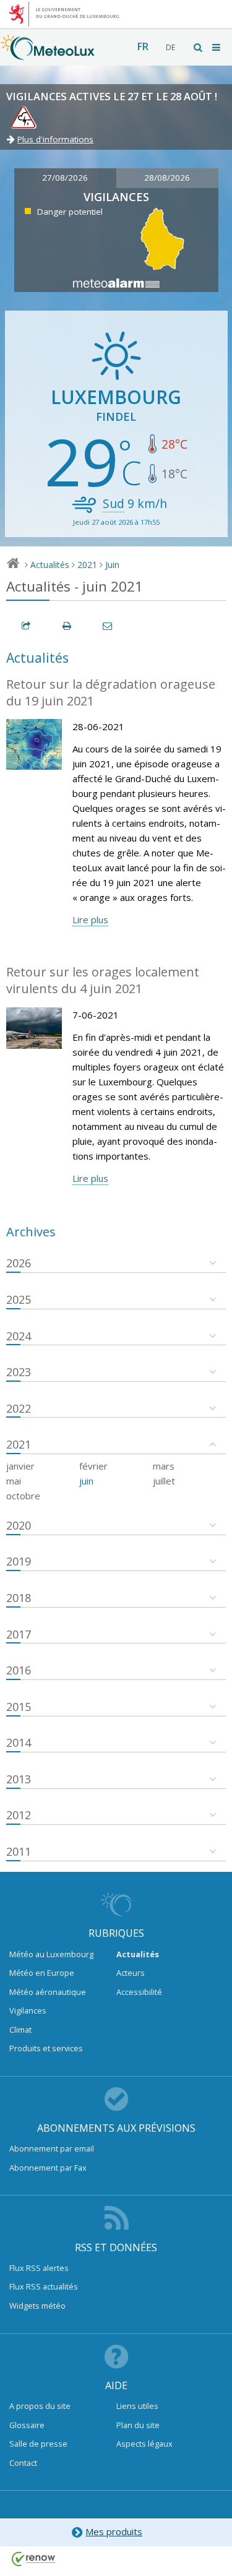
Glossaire (27, 2425)
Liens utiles (137, 2406)
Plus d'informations (55, 139)
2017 (19, 1634)
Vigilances (28, 2010)
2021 (87, 565)
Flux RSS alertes (39, 2268)
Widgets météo (37, 2306)
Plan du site (138, 2425)
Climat (20, 2030)
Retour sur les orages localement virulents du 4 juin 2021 (103, 980)
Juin (112, 565)
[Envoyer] (108, 626)
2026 (19, 1263)
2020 (19, 1525)
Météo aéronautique (48, 1992)
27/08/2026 (65, 178)
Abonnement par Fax (48, 2168)
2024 (19, 1336)
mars (164, 1466)
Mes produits (114, 2531)
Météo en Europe (42, 1973)
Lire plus (90, 920)
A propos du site (40, 2406)
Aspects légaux (144, 2444)
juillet (164, 1481)
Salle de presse (38, 2444)
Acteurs (131, 1973)
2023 (19, 1372)
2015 (19, 1707)
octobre (23, 1496)
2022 (19, 1408)
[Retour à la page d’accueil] (48, 54)
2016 (19, 1670)
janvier (20, 1466)
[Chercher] (199, 47)
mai (14, 1481)
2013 (19, 1779)
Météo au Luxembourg (51, 1954)
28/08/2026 (167, 178)
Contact (23, 2463)
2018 (19, 1598)
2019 (19, 1561)
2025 (19, 1299)
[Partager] (27, 626)
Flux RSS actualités (44, 2286)
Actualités (50, 565)
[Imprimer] (67, 626)
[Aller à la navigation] (217, 47)
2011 (19, 1851)
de (170, 47)
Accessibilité (139, 1992)
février (93, 1466)
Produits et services (46, 2048)
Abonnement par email (52, 2148)
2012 (19, 1815)
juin (86, 1481)
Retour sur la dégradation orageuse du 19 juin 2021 (111, 692)
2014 (19, 1742)
